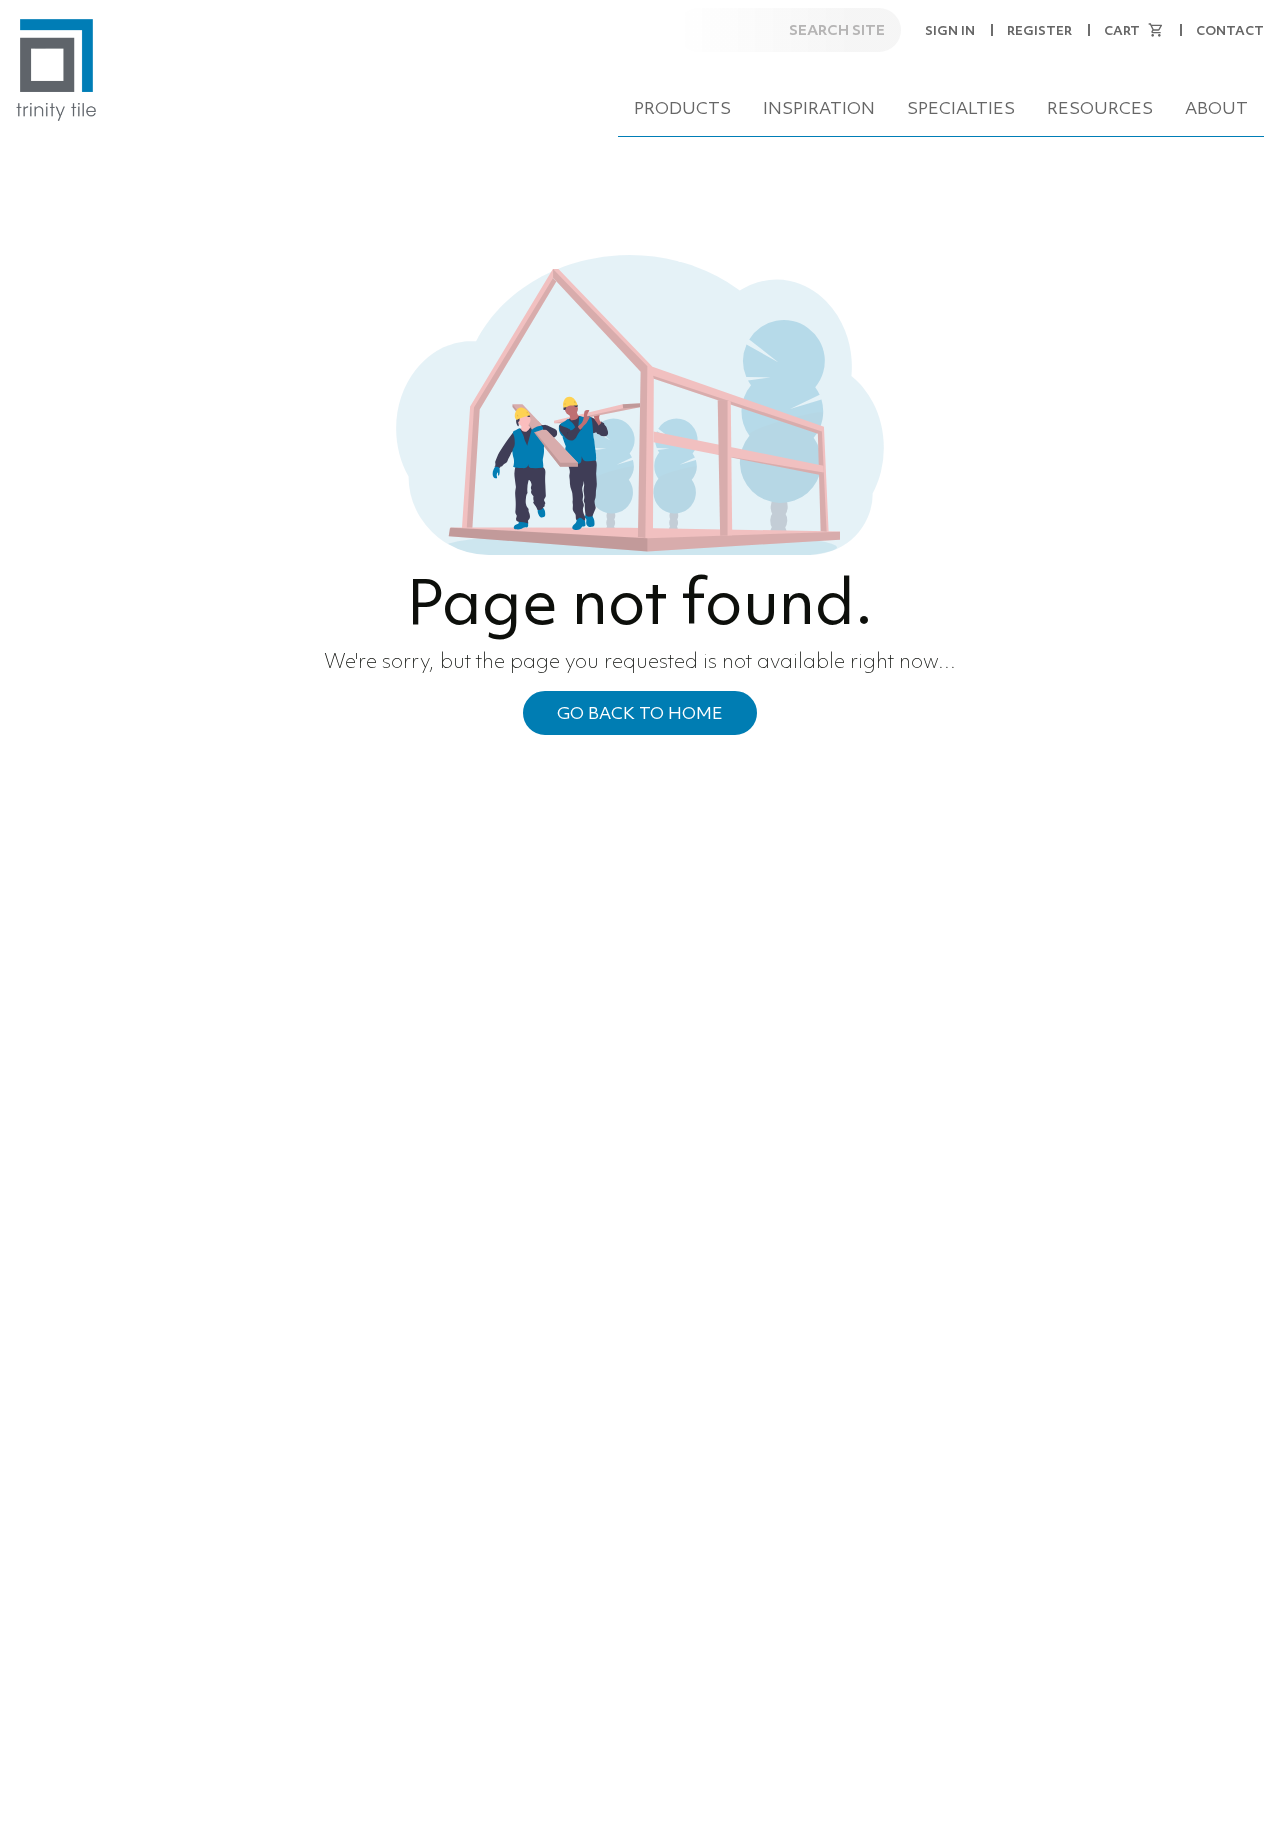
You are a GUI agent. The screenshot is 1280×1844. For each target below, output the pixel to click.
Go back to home (640, 713)
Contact (1230, 30)
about (1216, 108)
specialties (961, 108)
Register (1039, 30)
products (682, 108)
